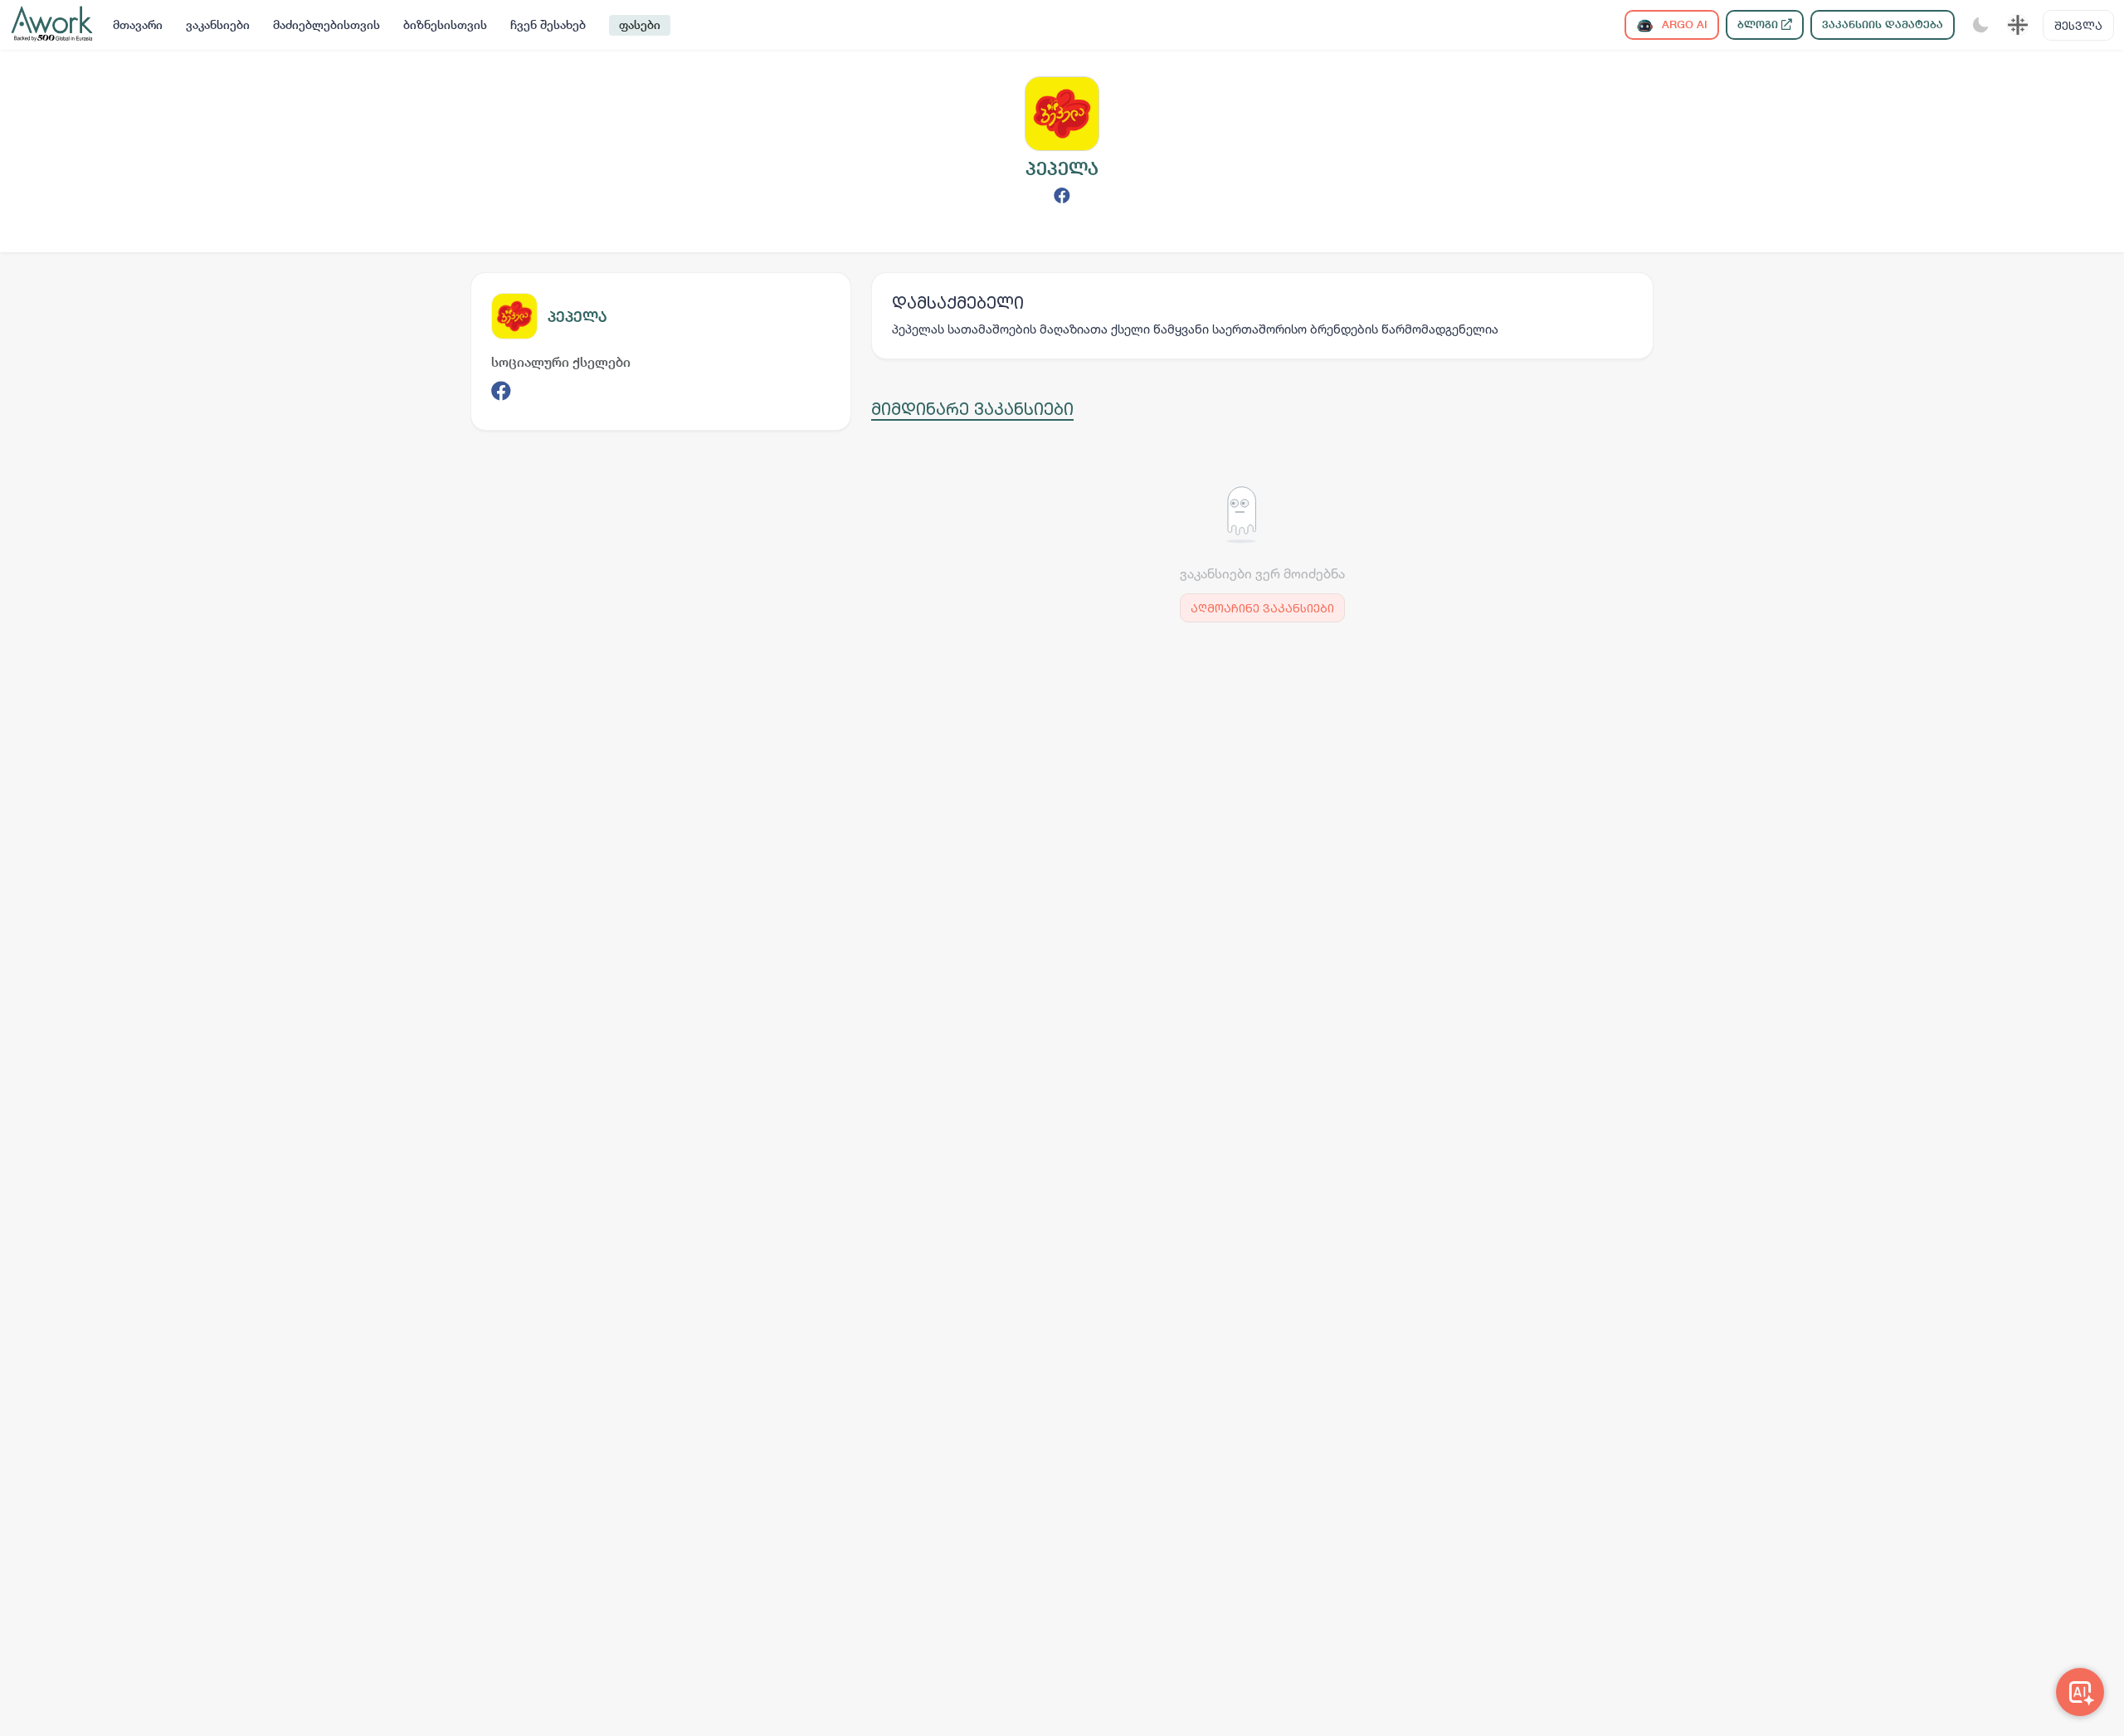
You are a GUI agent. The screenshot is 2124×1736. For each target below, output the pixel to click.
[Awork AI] (2080, 1692)
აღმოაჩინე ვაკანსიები (1262, 608)
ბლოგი (1759, 24)
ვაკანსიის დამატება (1883, 24)
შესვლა (2078, 25)
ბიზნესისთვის (445, 25)
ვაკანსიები (218, 25)
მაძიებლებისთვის (326, 25)
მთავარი (138, 25)
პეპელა (577, 317)
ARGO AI (1683, 24)
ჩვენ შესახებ (548, 25)
